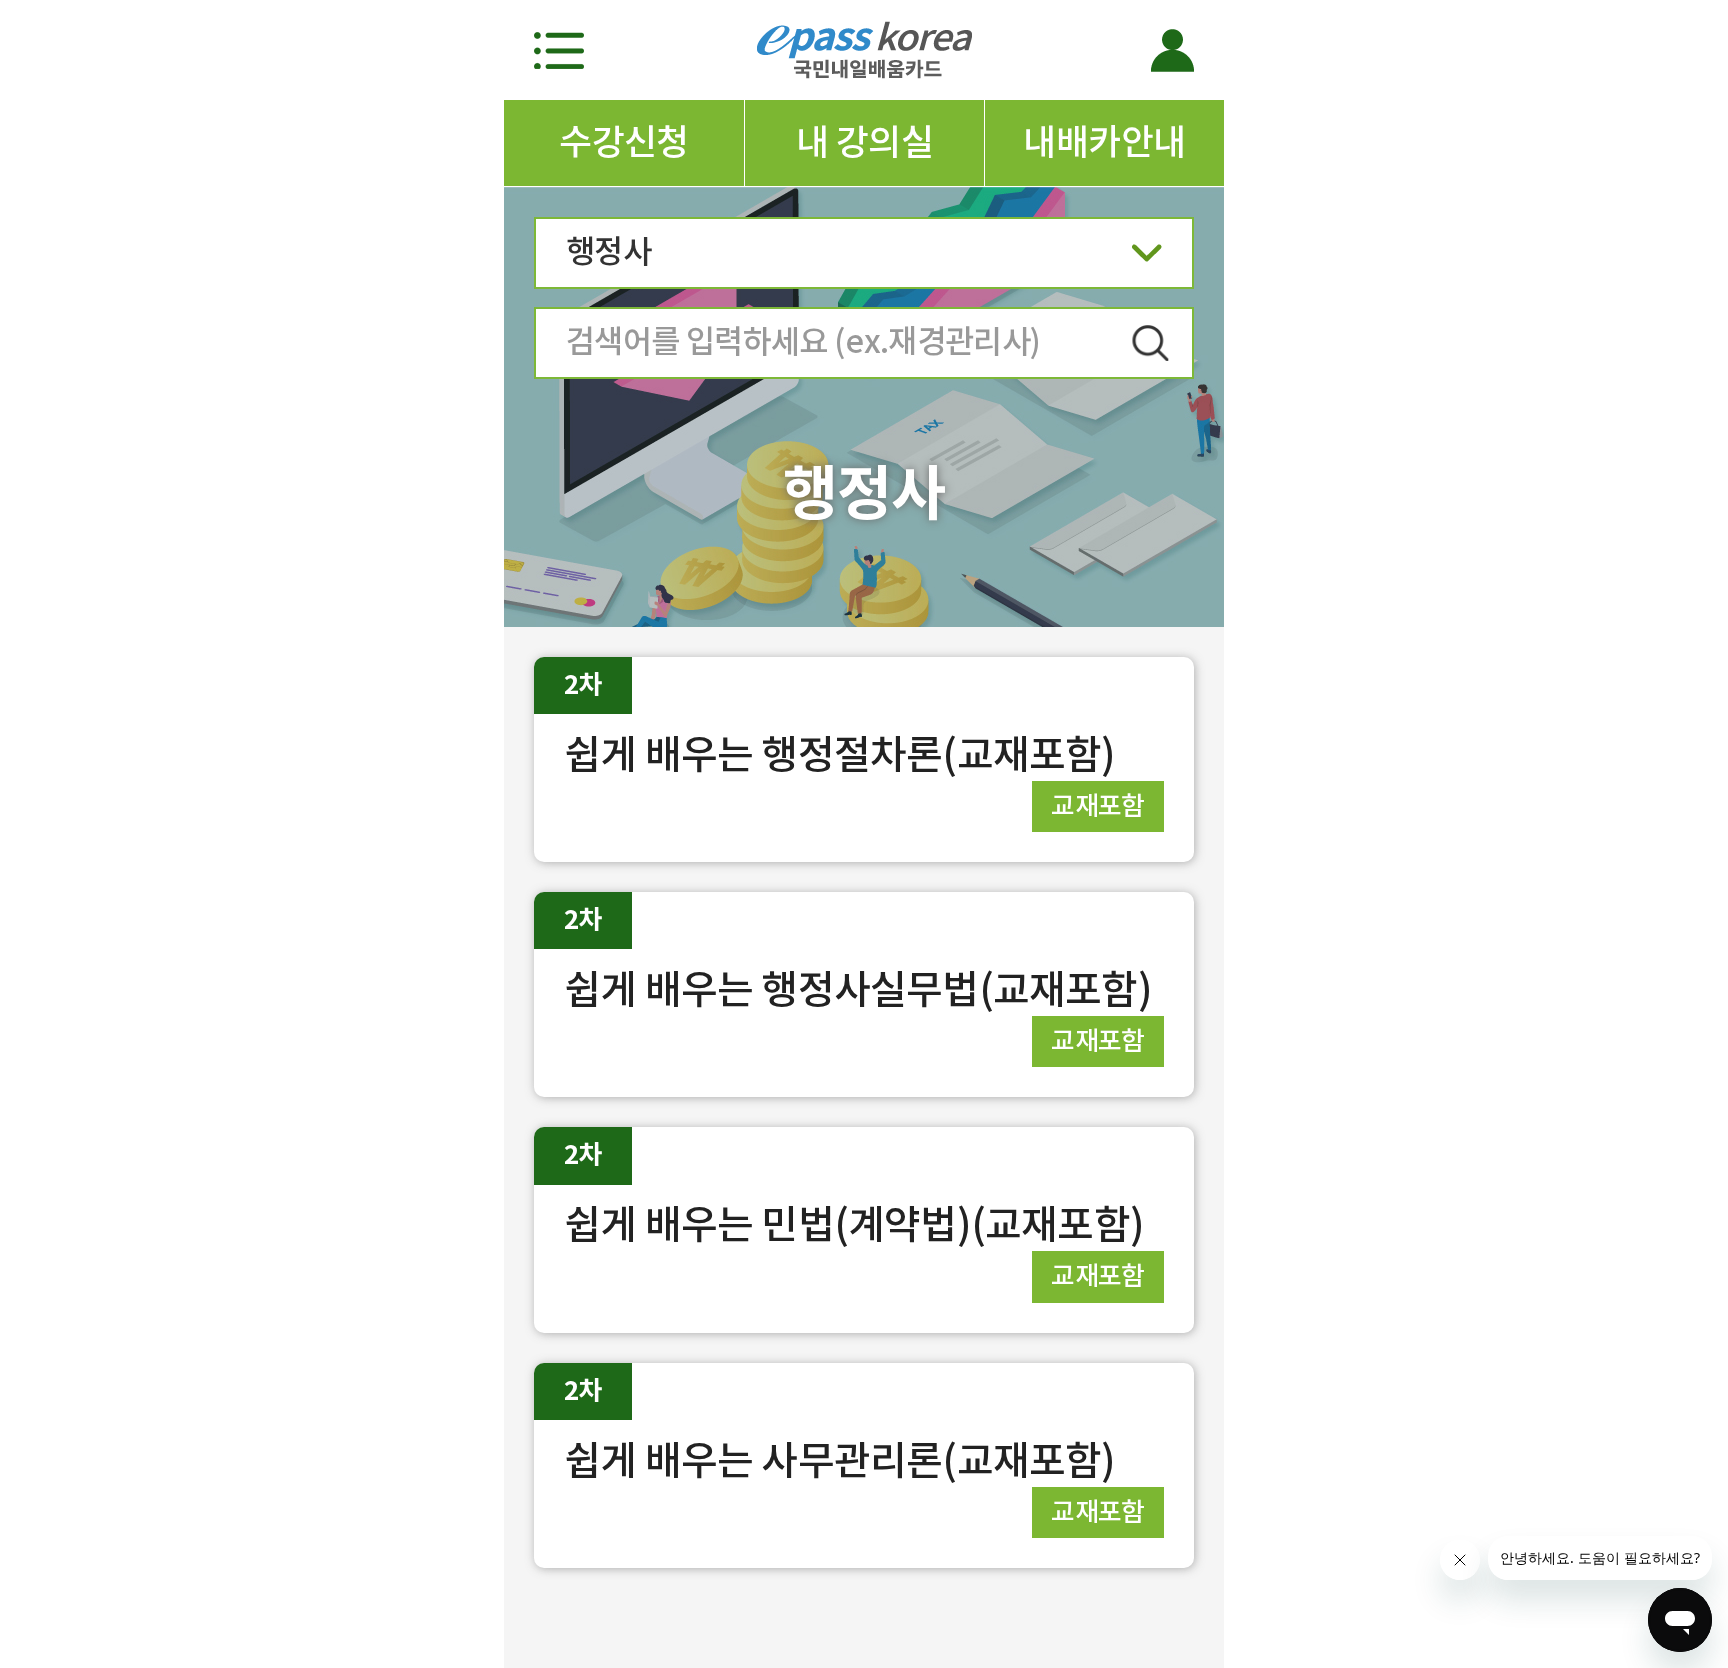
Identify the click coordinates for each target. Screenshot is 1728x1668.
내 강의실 (864, 142)
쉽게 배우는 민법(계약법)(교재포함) (854, 1224)
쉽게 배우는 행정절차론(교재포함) (840, 754)
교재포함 (1098, 805)
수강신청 (624, 142)
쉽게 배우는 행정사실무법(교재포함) (858, 989)
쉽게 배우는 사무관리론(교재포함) (840, 1460)
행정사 (608, 251)
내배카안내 (1104, 142)
